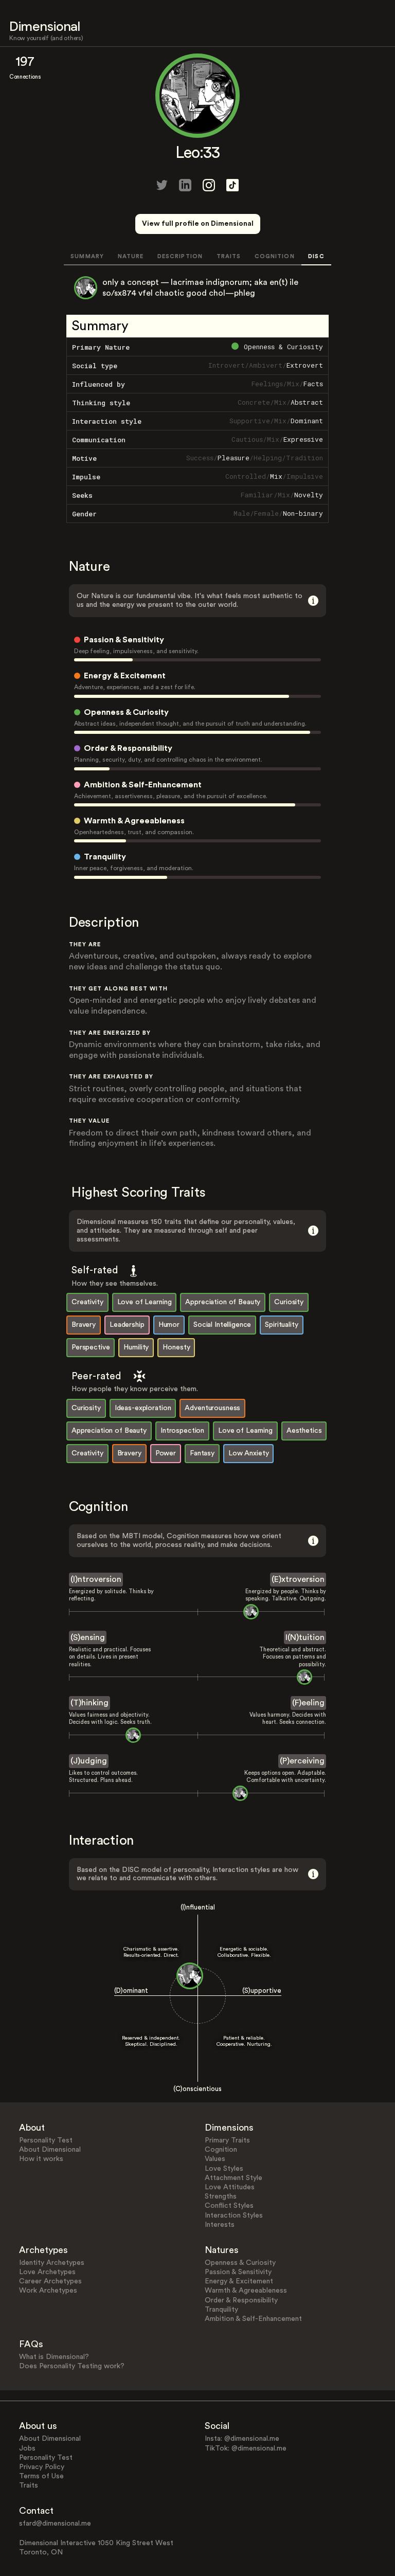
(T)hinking (89, 1703)
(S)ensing (88, 1637)
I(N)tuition (305, 1637)
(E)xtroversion (298, 1579)
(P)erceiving (302, 1761)
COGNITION (275, 256)
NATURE (131, 256)
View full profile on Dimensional (198, 224)
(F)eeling (308, 1703)
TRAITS (229, 256)
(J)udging (89, 1761)
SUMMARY (87, 256)
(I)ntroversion (96, 1579)
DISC (316, 256)
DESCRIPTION (180, 256)
